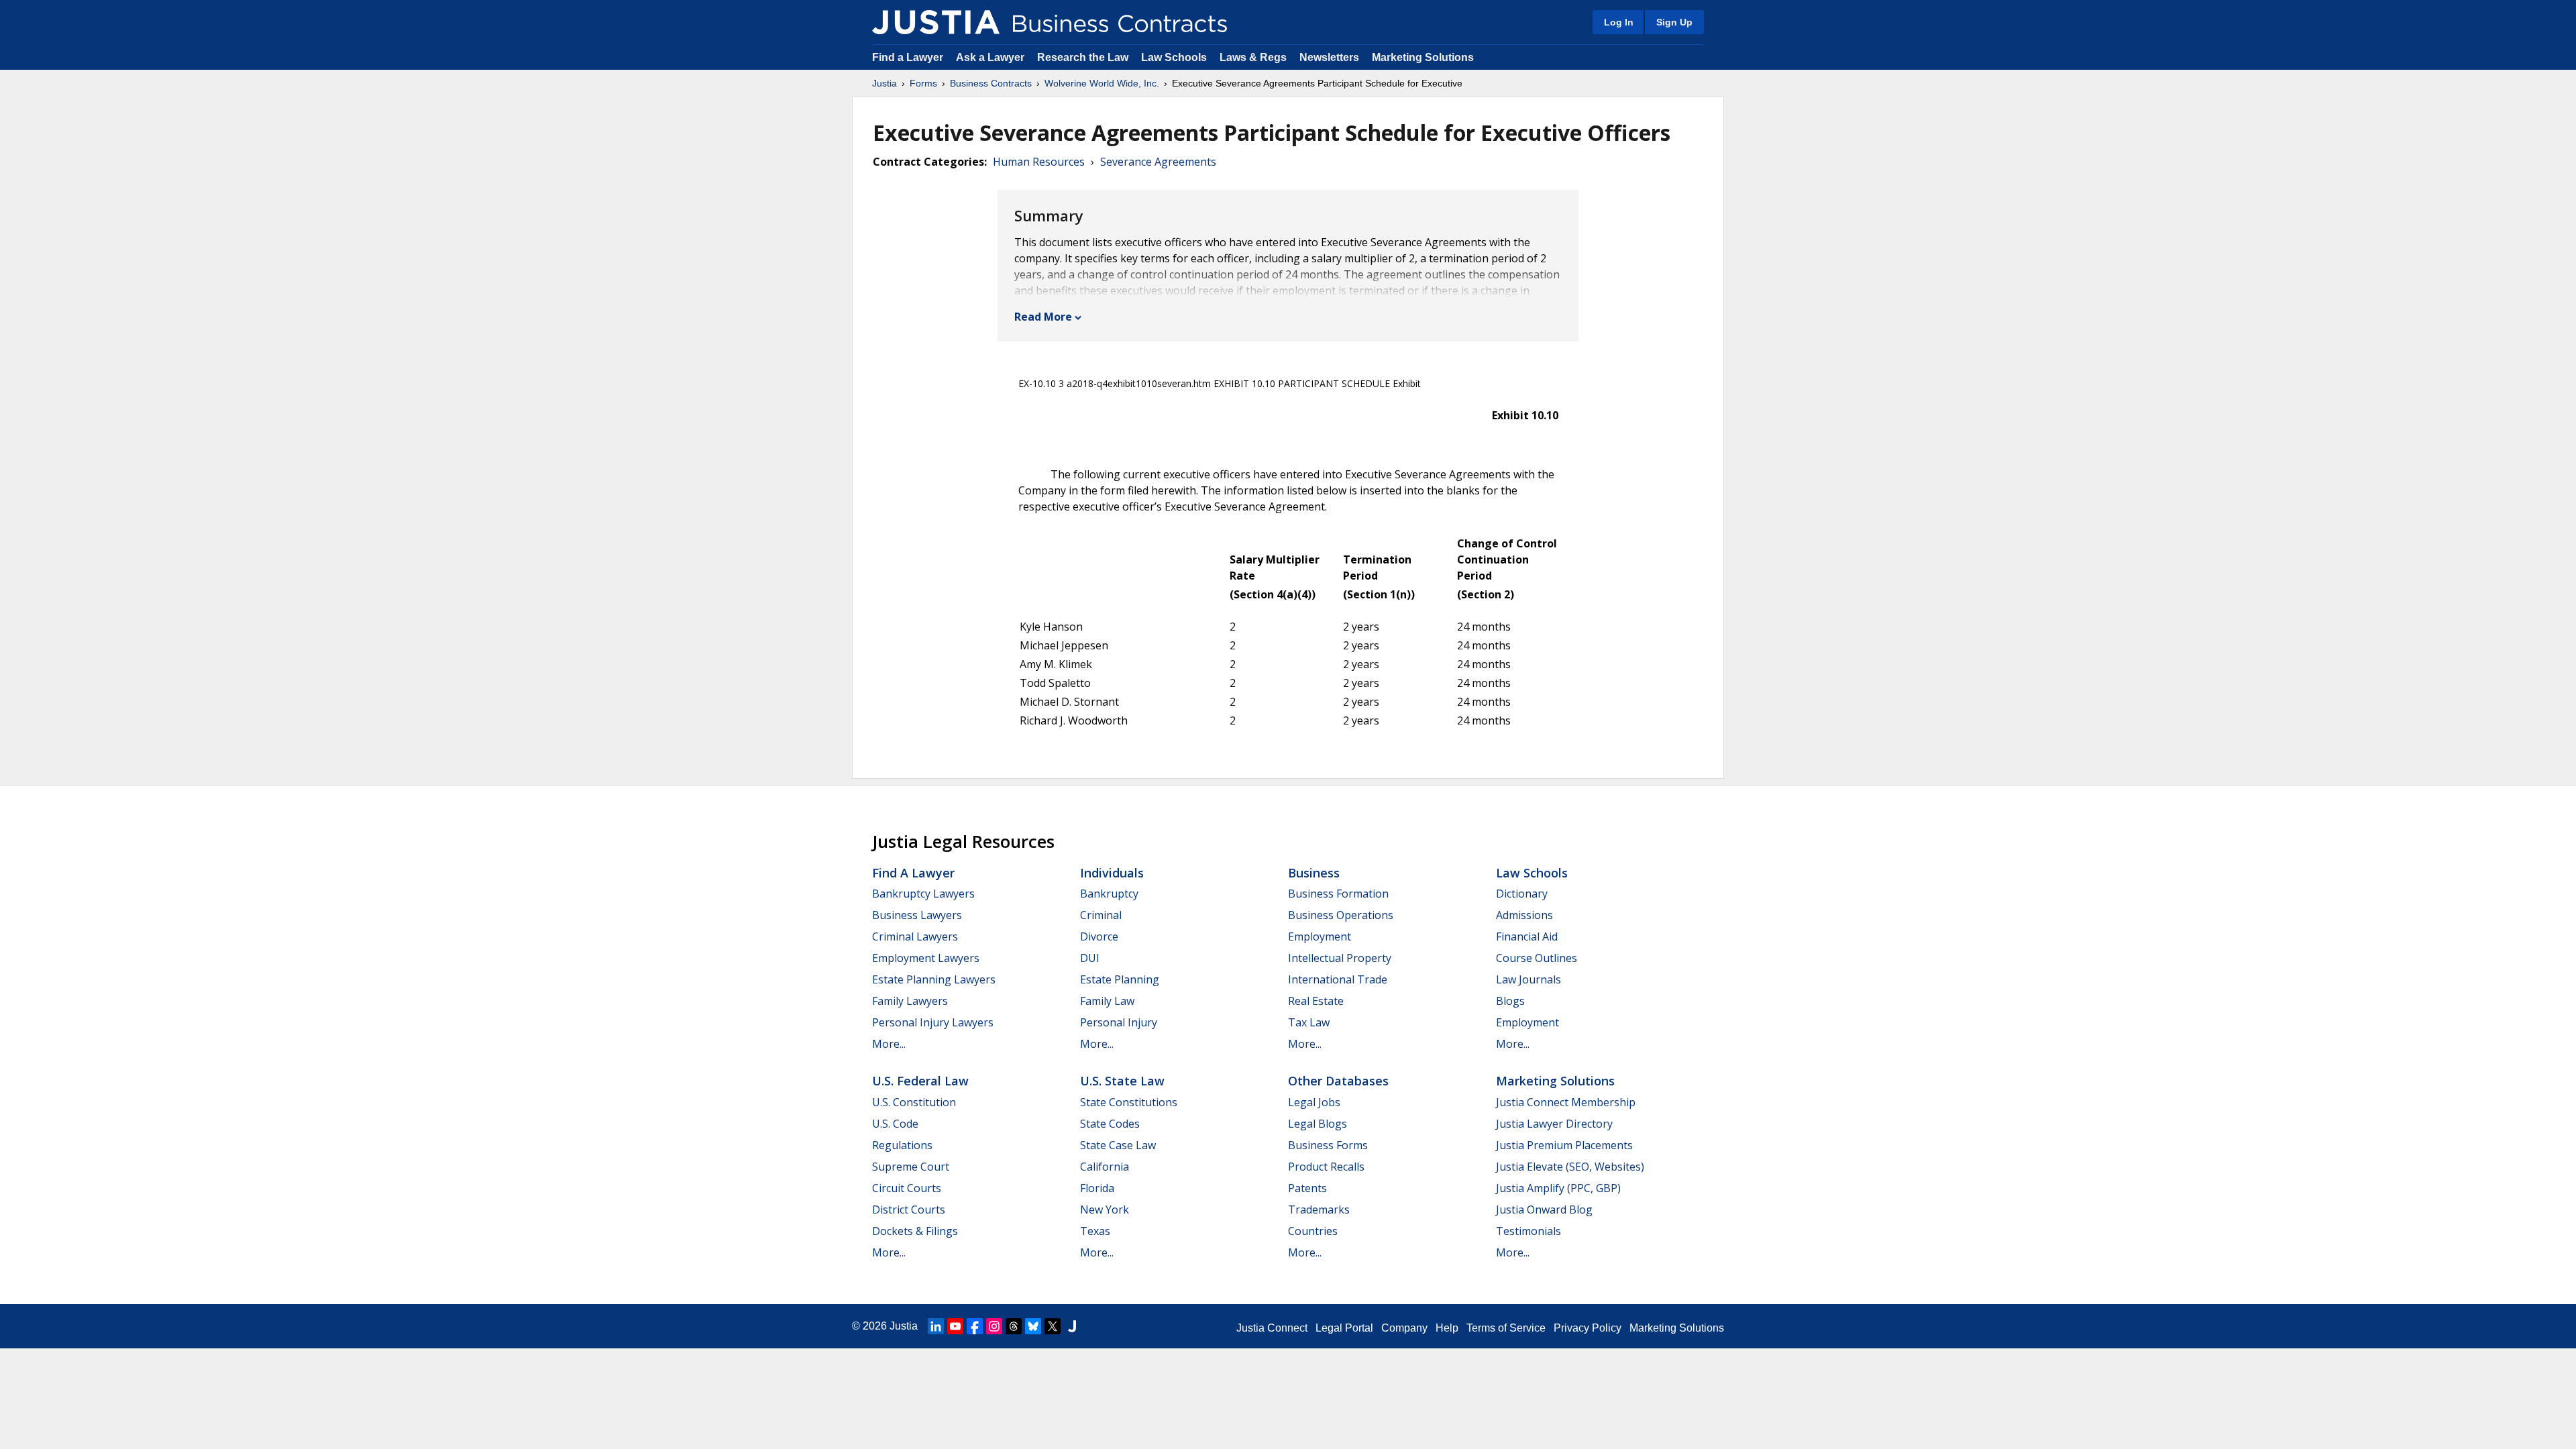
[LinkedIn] (936, 1326)
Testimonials (1528, 1231)
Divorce (1099, 936)
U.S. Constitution (914, 1102)
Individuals (1112, 873)
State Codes (1110, 1124)
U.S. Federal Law (920, 1081)
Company (1404, 1328)
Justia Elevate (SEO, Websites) (1570, 1167)
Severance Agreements (1158, 162)
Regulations (902, 1145)
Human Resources (1039, 162)
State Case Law (1118, 1145)
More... (889, 1044)
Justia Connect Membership (1566, 1102)
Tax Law (1309, 1022)
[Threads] (1014, 1326)
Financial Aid (1527, 936)
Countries (1313, 1231)
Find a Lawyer (908, 57)
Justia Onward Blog (1544, 1210)
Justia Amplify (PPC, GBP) (1558, 1188)
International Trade (1338, 979)
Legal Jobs (1314, 1102)
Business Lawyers (917, 915)
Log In (1619, 22)
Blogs (1510, 1001)
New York (1105, 1210)
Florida (1097, 1188)
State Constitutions (1129, 1102)
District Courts (909, 1210)
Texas (1095, 1231)
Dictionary (1522, 894)
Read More (1043, 317)
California (1105, 1167)
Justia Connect (1272, 1328)
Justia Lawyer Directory (1554, 1124)
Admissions (1524, 915)
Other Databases (1338, 1081)
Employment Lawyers (926, 958)
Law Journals (1528, 979)
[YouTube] (955, 1326)
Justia (884, 83)
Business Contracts (991, 83)
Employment (1320, 936)
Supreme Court (911, 1167)
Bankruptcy (1109, 894)
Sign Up (1674, 22)
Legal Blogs (1318, 1124)
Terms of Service (1506, 1328)
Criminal (1101, 915)
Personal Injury (1119, 1022)
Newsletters (1329, 57)
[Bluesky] (1033, 1326)
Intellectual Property (1340, 958)
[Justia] (936, 22)
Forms (923, 83)
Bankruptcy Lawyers (923, 894)
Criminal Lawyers (915, 936)
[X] (1053, 1326)
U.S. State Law (1122, 1081)
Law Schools (1174, 57)
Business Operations (1341, 915)
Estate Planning (1120, 979)
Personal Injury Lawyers (933, 1022)
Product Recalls (1326, 1167)
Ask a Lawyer (991, 57)
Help (1447, 1328)
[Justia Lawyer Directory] (1072, 1326)
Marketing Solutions (1423, 57)
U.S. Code (895, 1124)
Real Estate (1316, 1001)
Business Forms (1328, 1145)
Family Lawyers (910, 1001)
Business (1314, 873)
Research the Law (1083, 57)
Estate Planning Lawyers (934, 979)
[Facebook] (975, 1326)
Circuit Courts (907, 1188)
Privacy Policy (1588, 1328)
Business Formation (1338, 894)
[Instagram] (994, 1326)
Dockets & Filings (915, 1231)
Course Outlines (1537, 958)
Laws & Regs (1253, 57)
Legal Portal (1344, 1328)
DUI (1090, 958)
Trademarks (1319, 1210)
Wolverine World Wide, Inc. (1102, 83)
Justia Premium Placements (1564, 1145)
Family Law (1107, 1001)
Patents (1307, 1188)
